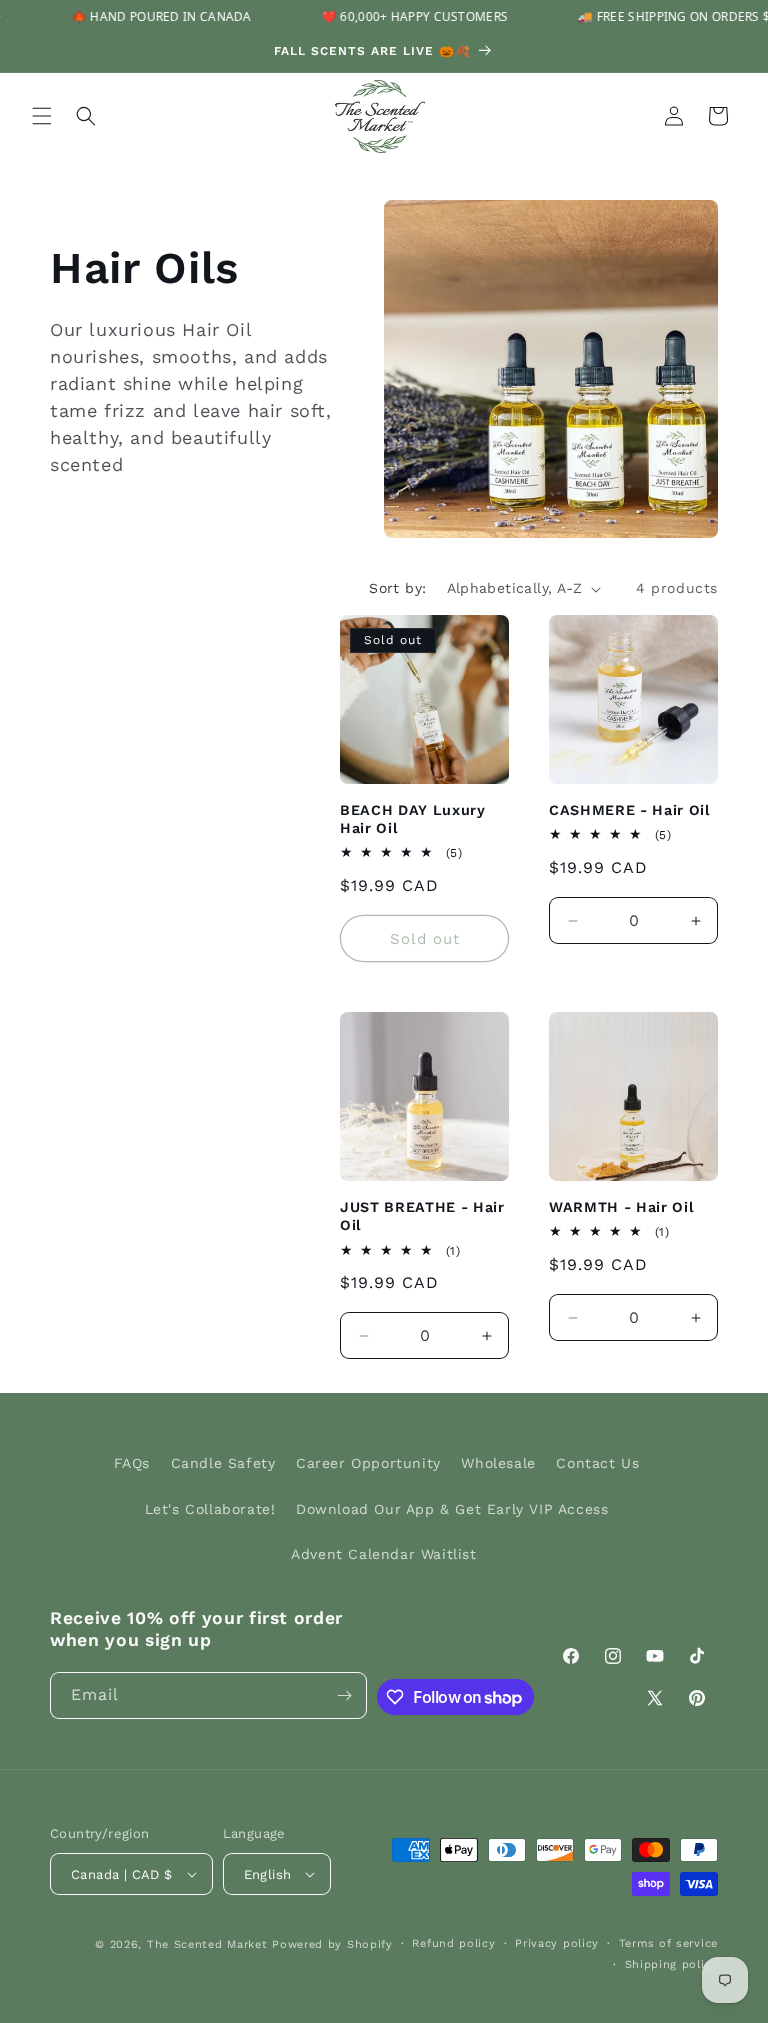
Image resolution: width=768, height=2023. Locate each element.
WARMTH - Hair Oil (621, 1207)
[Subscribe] (344, 1695)
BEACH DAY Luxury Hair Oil (413, 819)
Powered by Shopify (332, 1944)
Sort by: (397, 588)
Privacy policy (557, 1943)
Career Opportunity (368, 1463)
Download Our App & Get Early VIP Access (452, 1509)
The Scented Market (207, 1944)
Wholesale (498, 1463)
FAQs (132, 1463)
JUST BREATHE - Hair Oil (422, 1216)
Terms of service (668, 1943)
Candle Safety (223, 1463)
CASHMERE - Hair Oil (630, 810)
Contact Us (597, 1463)
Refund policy (453, 1943)
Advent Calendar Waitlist (383, 1554)
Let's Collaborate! (210, 1509)
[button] (42, 116)
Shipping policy (672, 1964)
